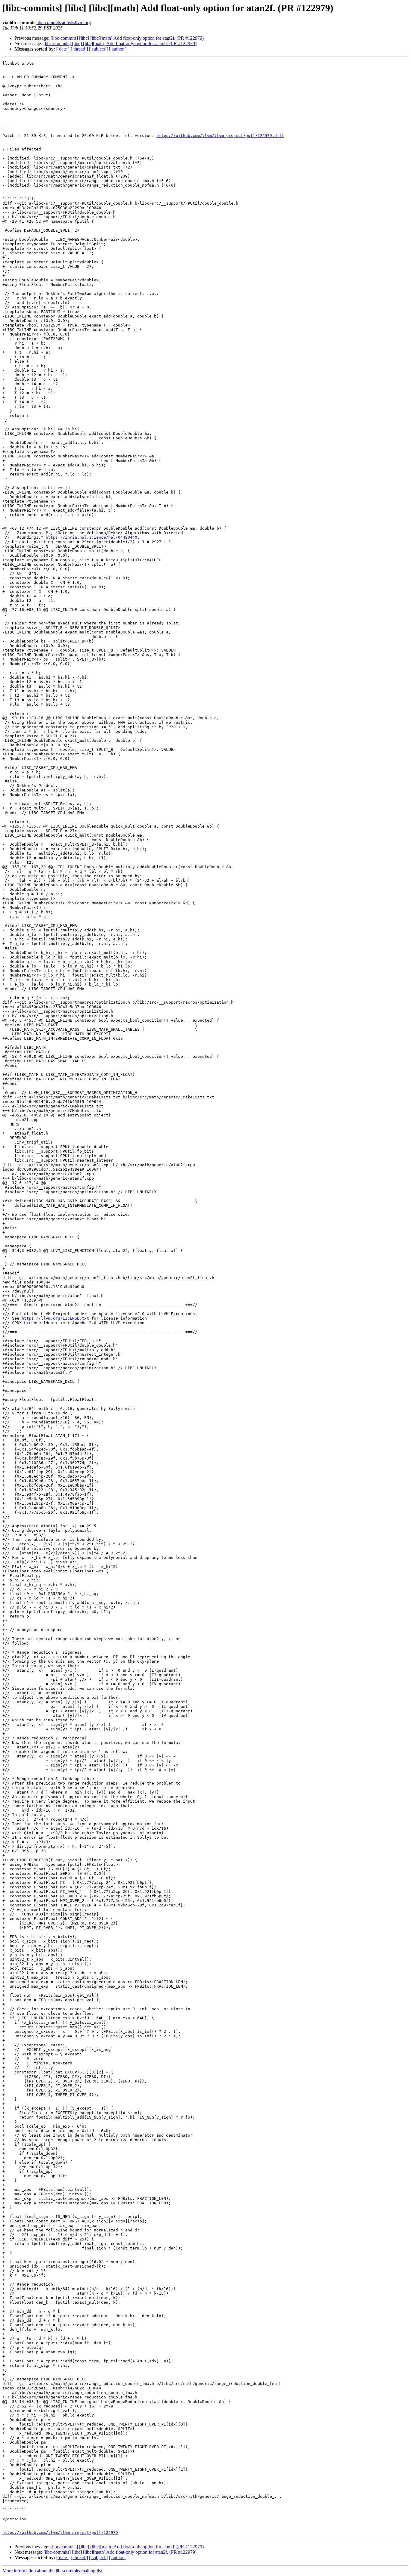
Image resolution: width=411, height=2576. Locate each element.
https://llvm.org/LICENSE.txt (55, 1318)
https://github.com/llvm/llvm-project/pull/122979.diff (220, 136)
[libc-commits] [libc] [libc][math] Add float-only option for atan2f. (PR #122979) (127, 38)
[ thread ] (79, 49)
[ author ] (118, 49)
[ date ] (63, 49)
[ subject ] (98, 49)
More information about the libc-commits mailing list (52, 2571)
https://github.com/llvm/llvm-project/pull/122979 (60, 2533)
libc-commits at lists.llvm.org (64, 22)
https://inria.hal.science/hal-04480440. (93, 537)
